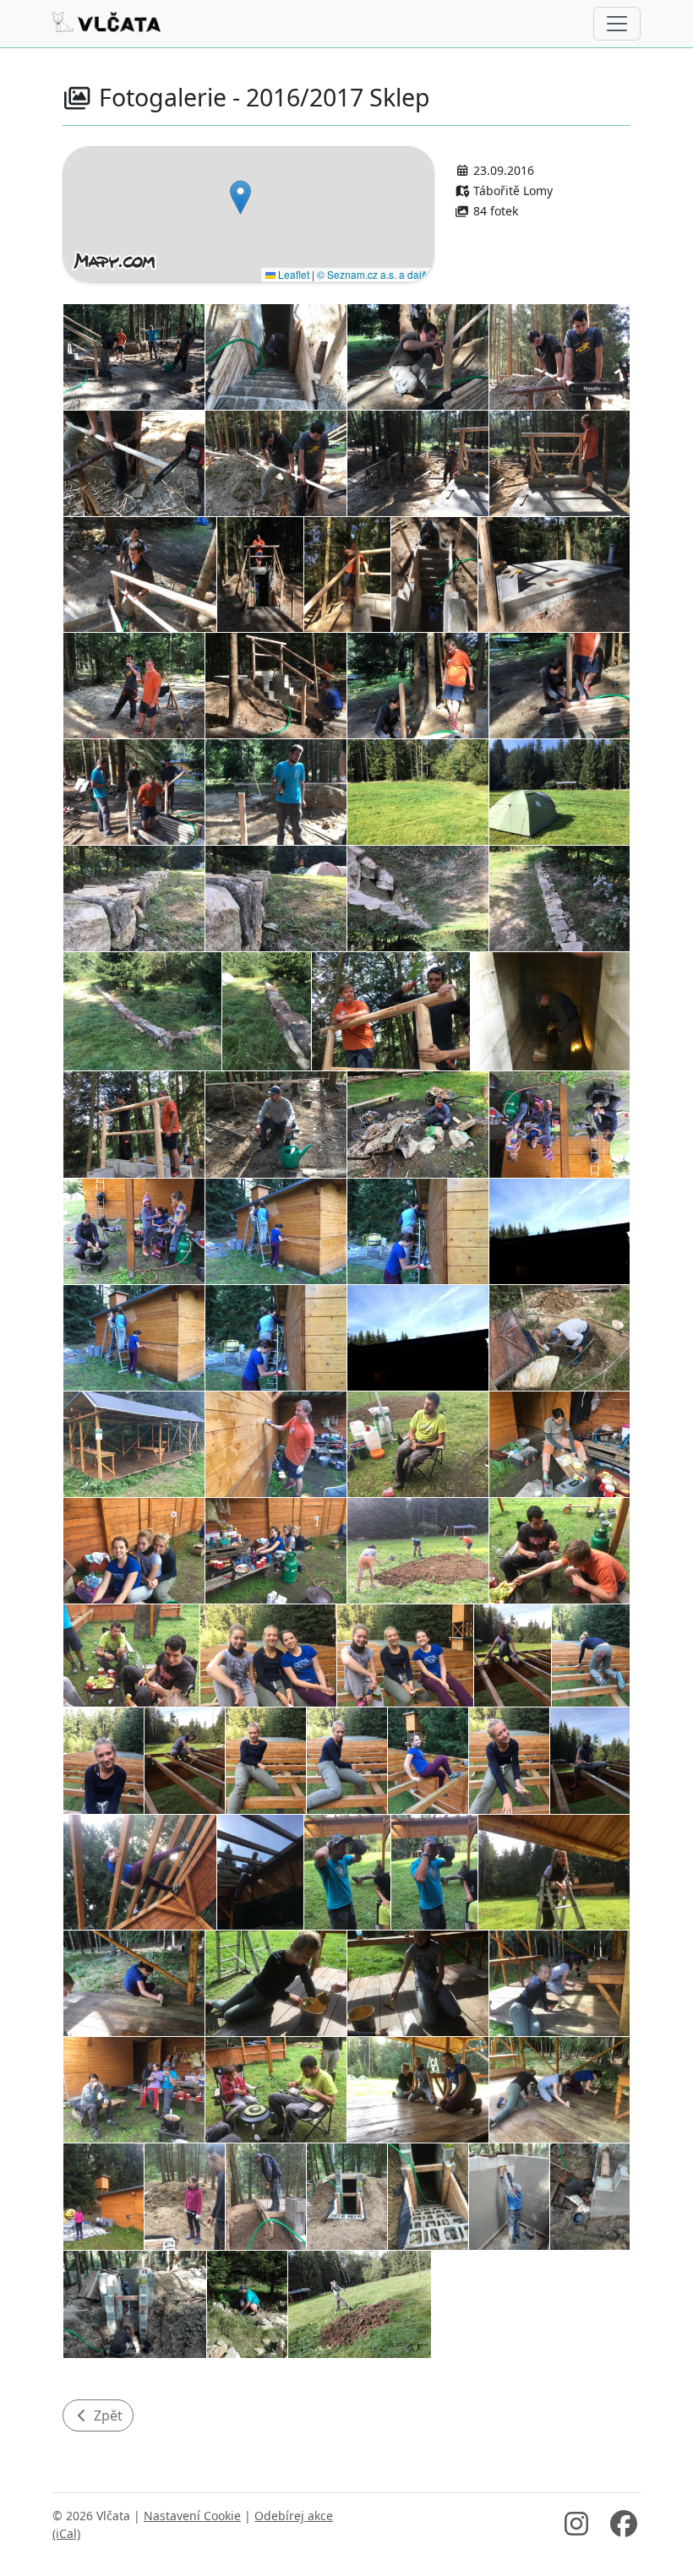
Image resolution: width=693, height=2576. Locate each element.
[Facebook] (624, 2529)
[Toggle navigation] (617, 24)
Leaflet (292, 274)
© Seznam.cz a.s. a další (373, 274)
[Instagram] (576, 2529)
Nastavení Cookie (192, 2516)
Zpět (106, 2415)
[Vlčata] (106, 24)
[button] (240, 197)
